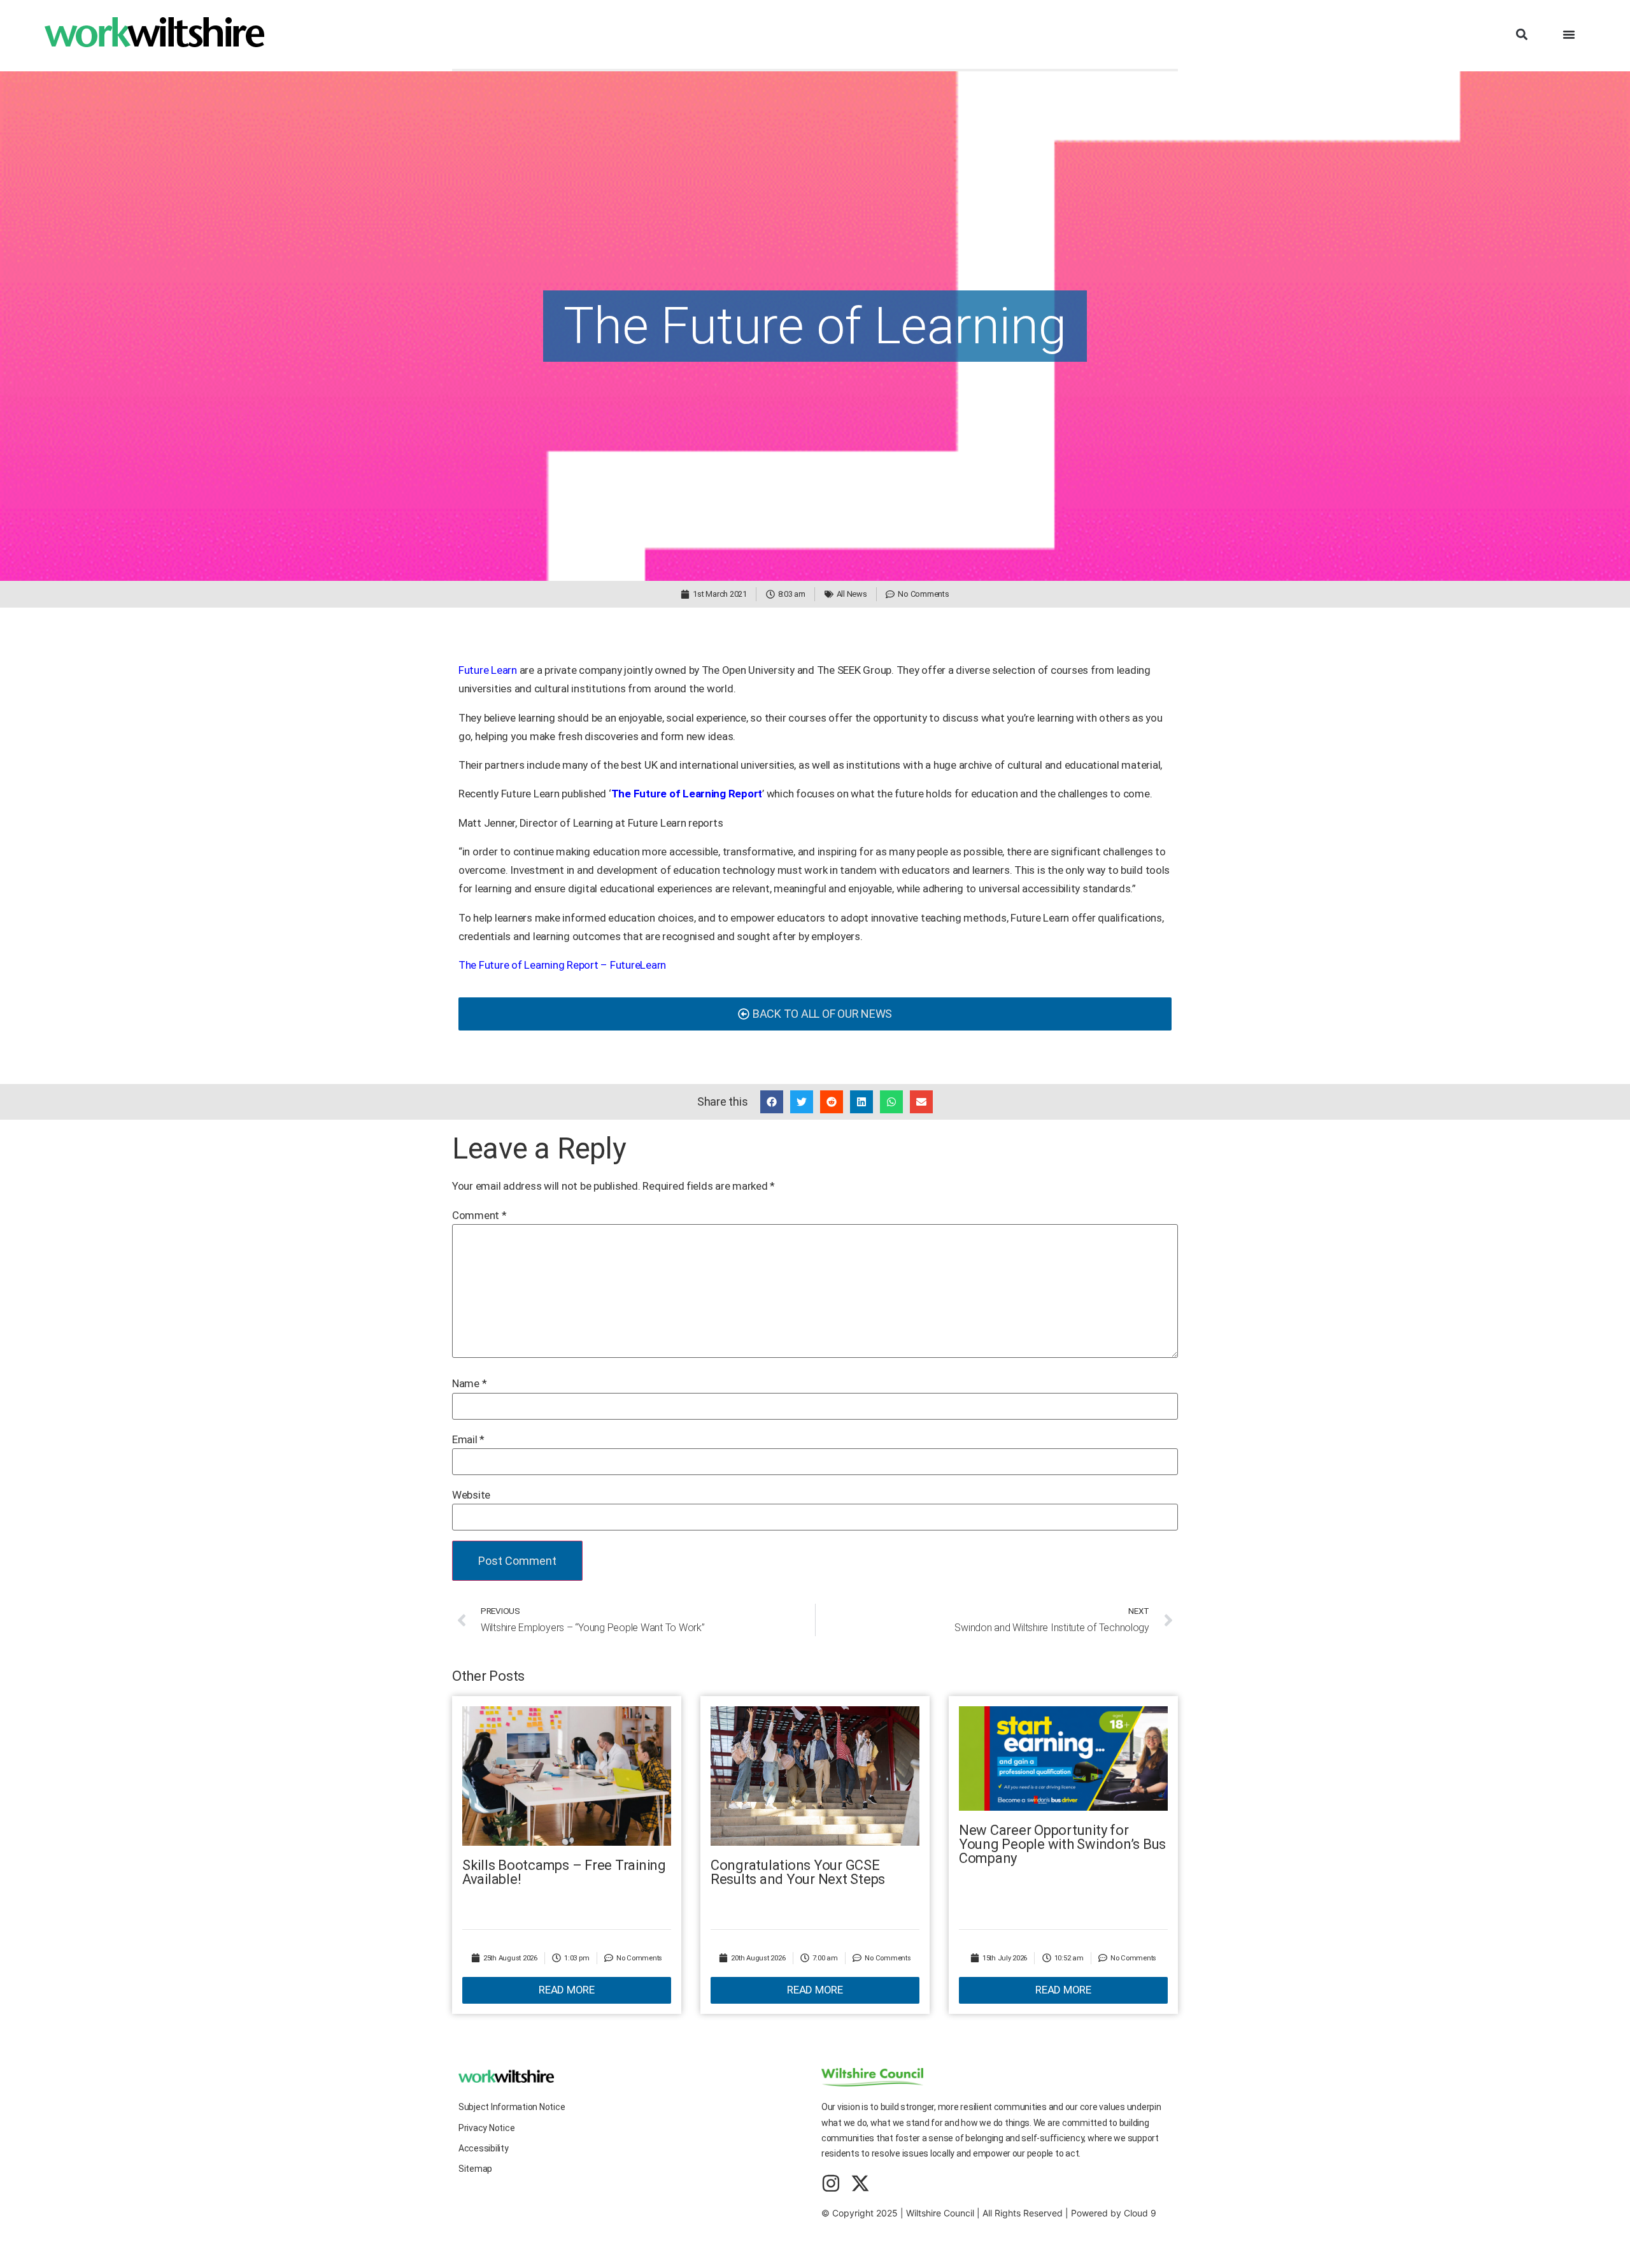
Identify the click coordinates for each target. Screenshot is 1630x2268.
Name (469, 1384)
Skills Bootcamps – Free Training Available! (564, 1872)
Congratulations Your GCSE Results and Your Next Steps (798, 1872)
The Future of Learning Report (687, 794)
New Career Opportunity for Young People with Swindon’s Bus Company (1062, 1844)
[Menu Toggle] (1569, 34)
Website (471, 1495)
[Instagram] (831, 2183)
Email (468, 1440)
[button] (1521, 35)
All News (852, 594)
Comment (479, 1216)
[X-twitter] (860, 2183)
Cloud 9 (1140, 2213)
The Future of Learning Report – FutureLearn (562, 965)
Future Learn (488, 670)
